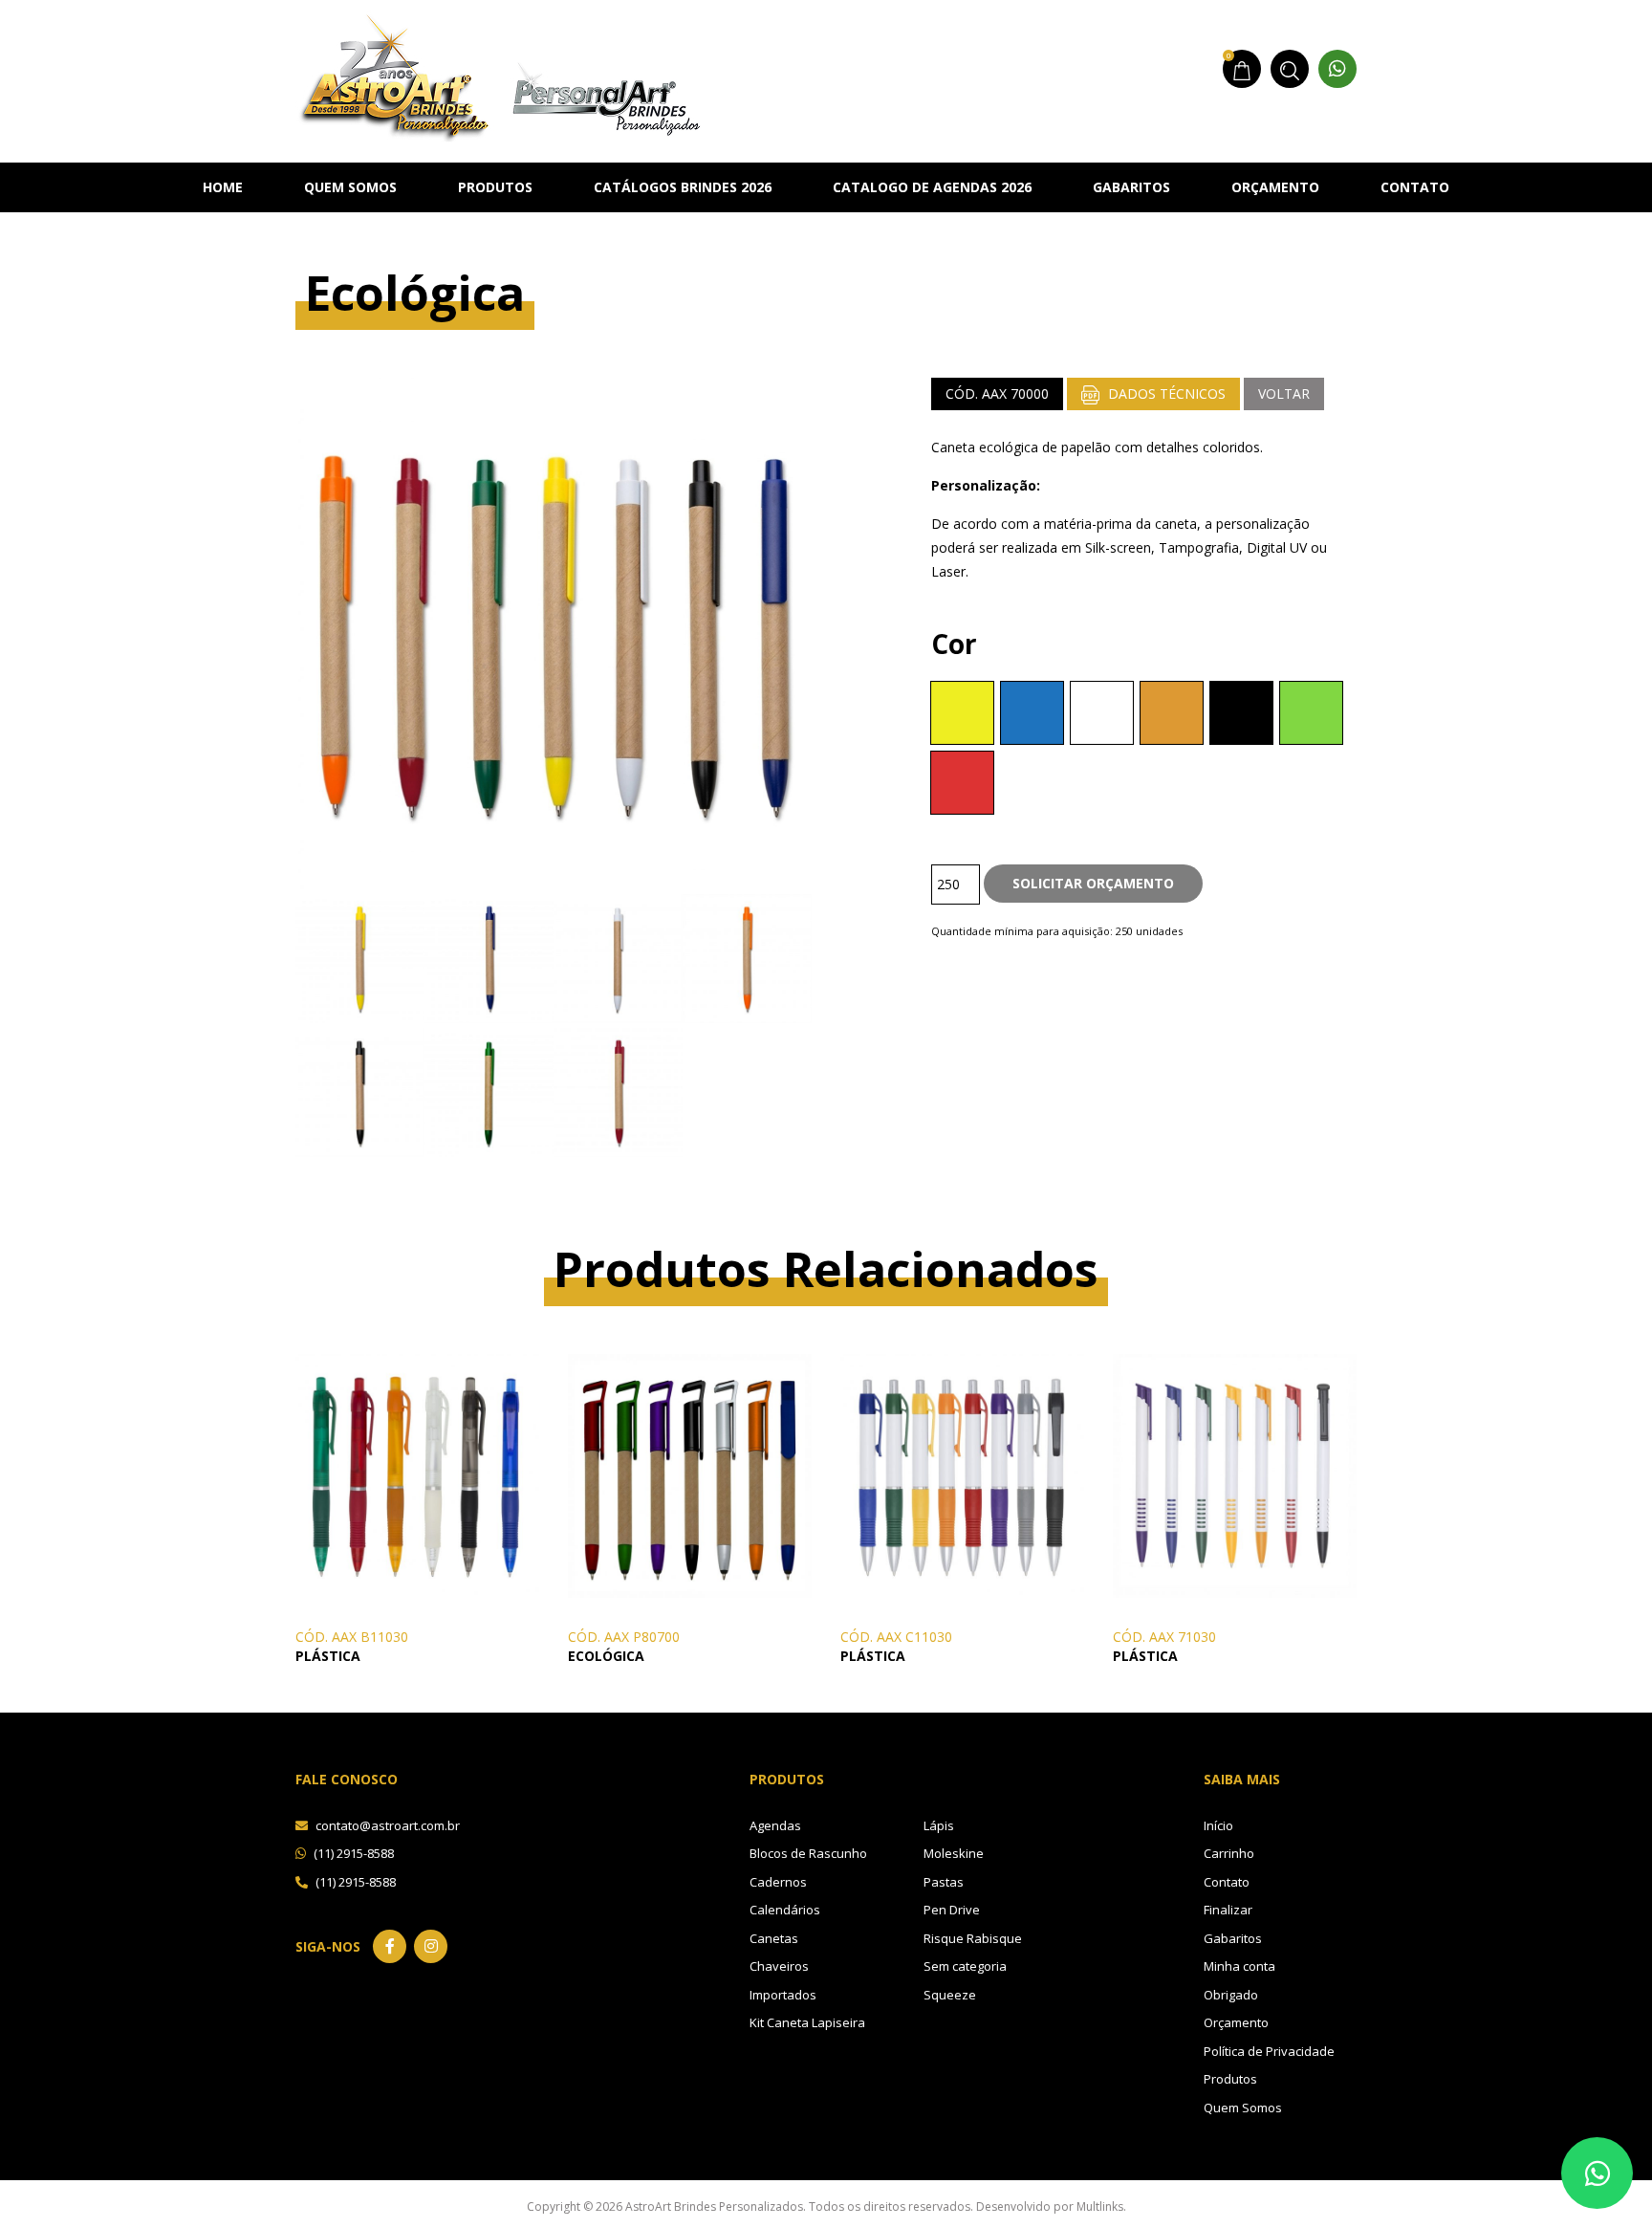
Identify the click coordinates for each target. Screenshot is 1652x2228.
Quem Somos (350, 187)
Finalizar (1228, 1910)
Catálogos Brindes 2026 (683, 187)
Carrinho (1229, 1853)
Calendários (785, 1910)
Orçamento (1275, 187)
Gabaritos (1131, 187)
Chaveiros (779, 1966)
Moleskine (954, 1853)
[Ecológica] (690, 1474)
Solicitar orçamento (1093, 883)
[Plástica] (417, 1474)
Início (1218, 1825)
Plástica (328, 1656)
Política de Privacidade (1269, 2051)
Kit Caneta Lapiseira (807, 2022)
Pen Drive (952, 1910)
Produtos (495, 187)
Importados (783, 1995)
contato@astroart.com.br (386, 1825)
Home (223, 187)
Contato (1415, 187)
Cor (954, 644)
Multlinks (1100, 2206)
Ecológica (606, 1656)
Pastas (944, 1882)
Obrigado (1231, 1995)
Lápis (939, 1825)
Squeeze (950, 1995)
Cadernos (778, 1882)
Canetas (774, 1938)
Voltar (1284, 393)
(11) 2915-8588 (352, 1853)
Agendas (775, 1825)
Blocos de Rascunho (808, 1853)
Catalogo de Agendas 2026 (932, 187)
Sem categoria (965, 1966)
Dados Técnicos (1165, 393)
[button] (962, 713)
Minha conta (1239, 1966)
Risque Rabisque (973, 1938)
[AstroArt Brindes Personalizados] (499, 75)
